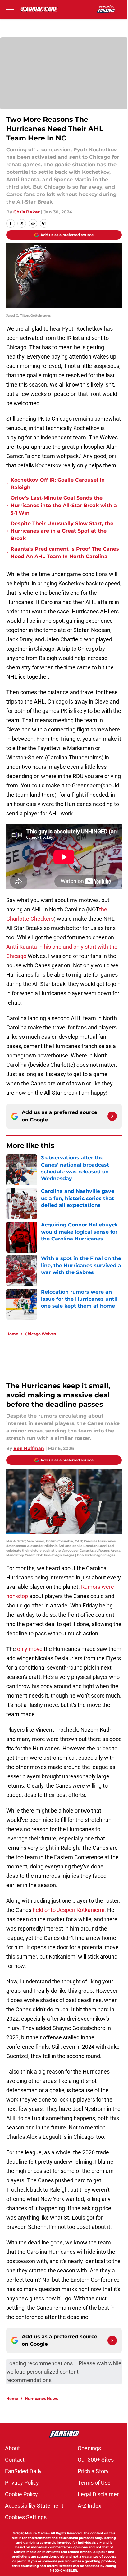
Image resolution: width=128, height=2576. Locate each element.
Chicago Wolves (40, 1334)
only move (30, 1649)
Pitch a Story (93, 2471)
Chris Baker (27, 212)
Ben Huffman (29, 1448)
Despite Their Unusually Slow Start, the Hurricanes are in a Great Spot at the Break (62, 531)
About (12, 2448)
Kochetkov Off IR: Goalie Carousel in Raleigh (58, 484)
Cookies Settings (26, 2517)
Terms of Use (94, 2483)
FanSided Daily (23, 2471)
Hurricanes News (41, 2398)
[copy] (44, 223)
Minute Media (36, 2533)
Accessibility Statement (34, 2506)
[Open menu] (10, 9)
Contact (15, 2460)
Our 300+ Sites (96, 2460)
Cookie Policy (21, 2494)
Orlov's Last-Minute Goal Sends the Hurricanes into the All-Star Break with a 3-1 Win (64, 505)
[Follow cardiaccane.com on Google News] (112, 1116)
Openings (89, 2448)
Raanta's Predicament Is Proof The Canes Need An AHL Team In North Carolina (65, 553)
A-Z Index (89, 2506)
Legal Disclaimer (98, 2494)
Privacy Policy (22, 2483)
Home (12, 1334)
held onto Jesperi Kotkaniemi (69, 1910)
